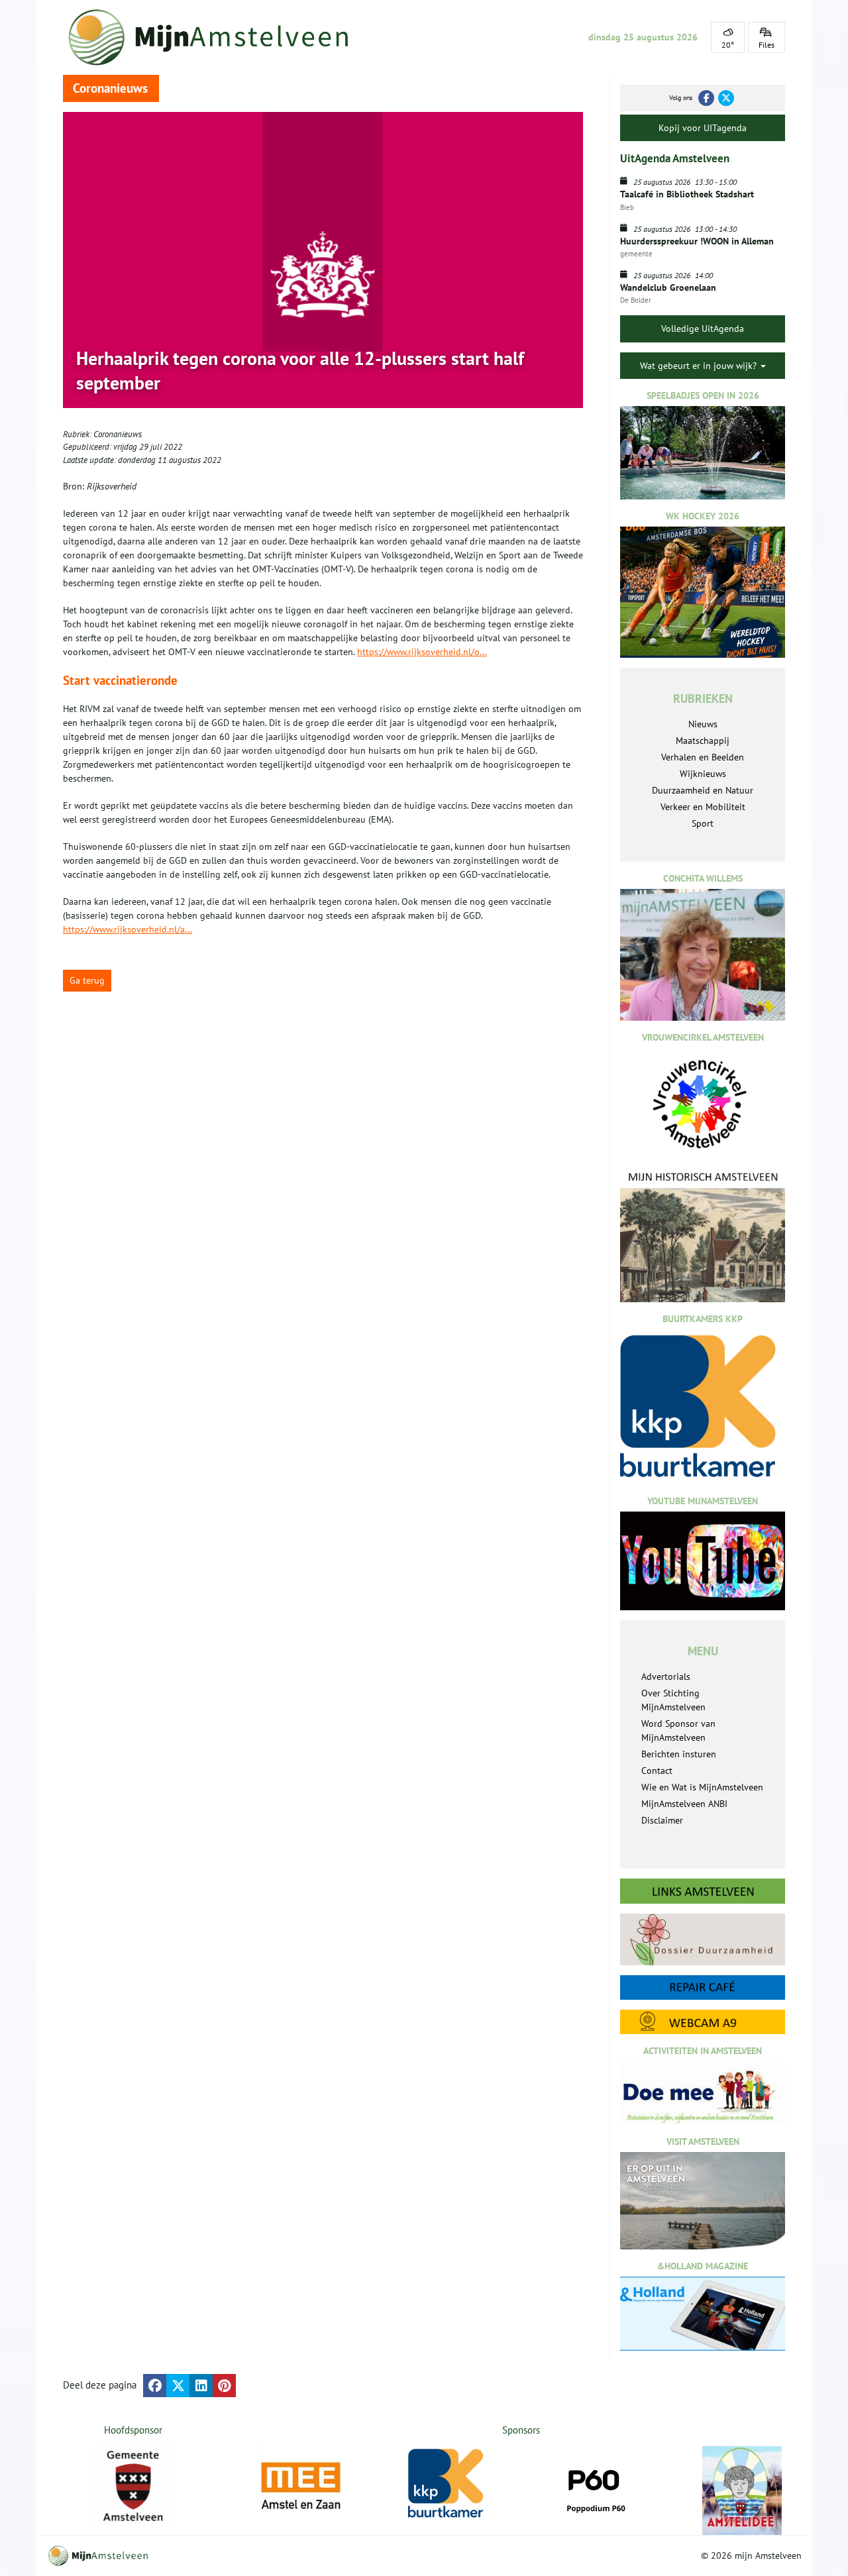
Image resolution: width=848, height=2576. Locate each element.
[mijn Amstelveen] (217, 37)
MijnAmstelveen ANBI (684, 1804)
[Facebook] (706, 98)
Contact (657, 1771)
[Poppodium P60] (595, 2486)
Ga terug (87, 980)
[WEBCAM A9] (703, 2022)
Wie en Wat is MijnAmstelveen (702, 1787)
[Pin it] (224, 2386)
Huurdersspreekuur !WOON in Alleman (697, 241)
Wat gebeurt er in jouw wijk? (700, 366)
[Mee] (301, 2486)
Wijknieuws (703, 774)
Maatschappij (703, 741)
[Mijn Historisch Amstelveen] (703, 1236)
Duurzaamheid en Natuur (703, 790)
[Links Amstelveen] (703, 1891)
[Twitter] (726, 98)
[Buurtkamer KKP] (448, 2484)
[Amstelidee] (742, 2491)
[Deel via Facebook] (155, 2386)
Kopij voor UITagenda (703, 128)
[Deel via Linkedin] (201, 2386)
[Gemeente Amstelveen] (133, 2486)
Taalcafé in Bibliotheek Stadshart (687, 194)
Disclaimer (662, 1820)
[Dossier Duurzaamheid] (703, 1939)
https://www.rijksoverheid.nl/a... (128, 929)
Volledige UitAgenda (703, 329)
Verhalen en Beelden (703, 757)
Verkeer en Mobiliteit (703, 807)
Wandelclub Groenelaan (668, 287)
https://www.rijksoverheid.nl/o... (422, 652)
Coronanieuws (118, 434)
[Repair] (703, 1987)
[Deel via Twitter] (178, 2386)
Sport (703, 823)
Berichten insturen (679, 1754)
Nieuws (703, 724)
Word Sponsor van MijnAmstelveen (678, 1730)
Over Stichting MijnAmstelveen (673, 1700)
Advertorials (666, 1676)
